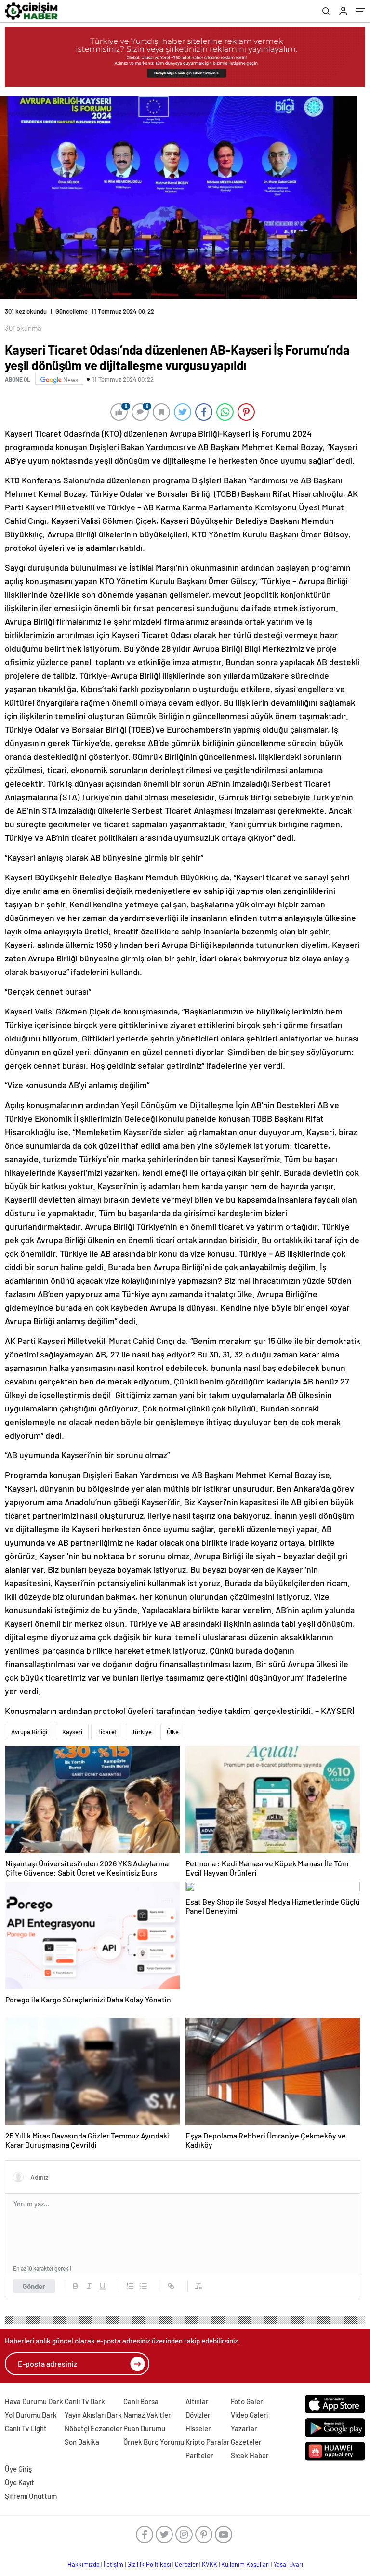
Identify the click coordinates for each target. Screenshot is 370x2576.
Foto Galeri (248, 2401)
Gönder (34, 2286)
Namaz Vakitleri (148, 2415)
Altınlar (197, 2401)
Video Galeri (249, 2415)
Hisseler (198, 2428)
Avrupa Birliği (29, 1732)
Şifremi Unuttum (31, 2496)
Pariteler (199, 2455)
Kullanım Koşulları (245, 2564)
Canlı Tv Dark (85, 2401)
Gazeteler (246, 2442)
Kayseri (72, 1732)
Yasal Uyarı (288, 2564)
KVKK (210, 2564)
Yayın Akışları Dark (93, 2415)
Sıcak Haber (250, 2455)
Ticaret (107, 1732)
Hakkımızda (84, 2564)
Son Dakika (82, 2442)
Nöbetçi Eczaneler (93, 2428)
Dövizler (198, 2415)
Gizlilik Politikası (149, 2564)
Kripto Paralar (208, 2442)
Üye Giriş (18, 2469)
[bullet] (144, 2286)
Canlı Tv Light (26, 2428)
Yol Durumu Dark (31, 2415)
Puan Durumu (144, 2428)
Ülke (173, 1732)
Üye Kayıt (20, 2482)
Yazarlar (244, 2428)
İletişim (113, 2564)
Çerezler (186, 2564)
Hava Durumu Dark (34, 2401)
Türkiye (142, 1732)
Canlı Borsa (141, 2401)
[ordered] (130, 2286)
